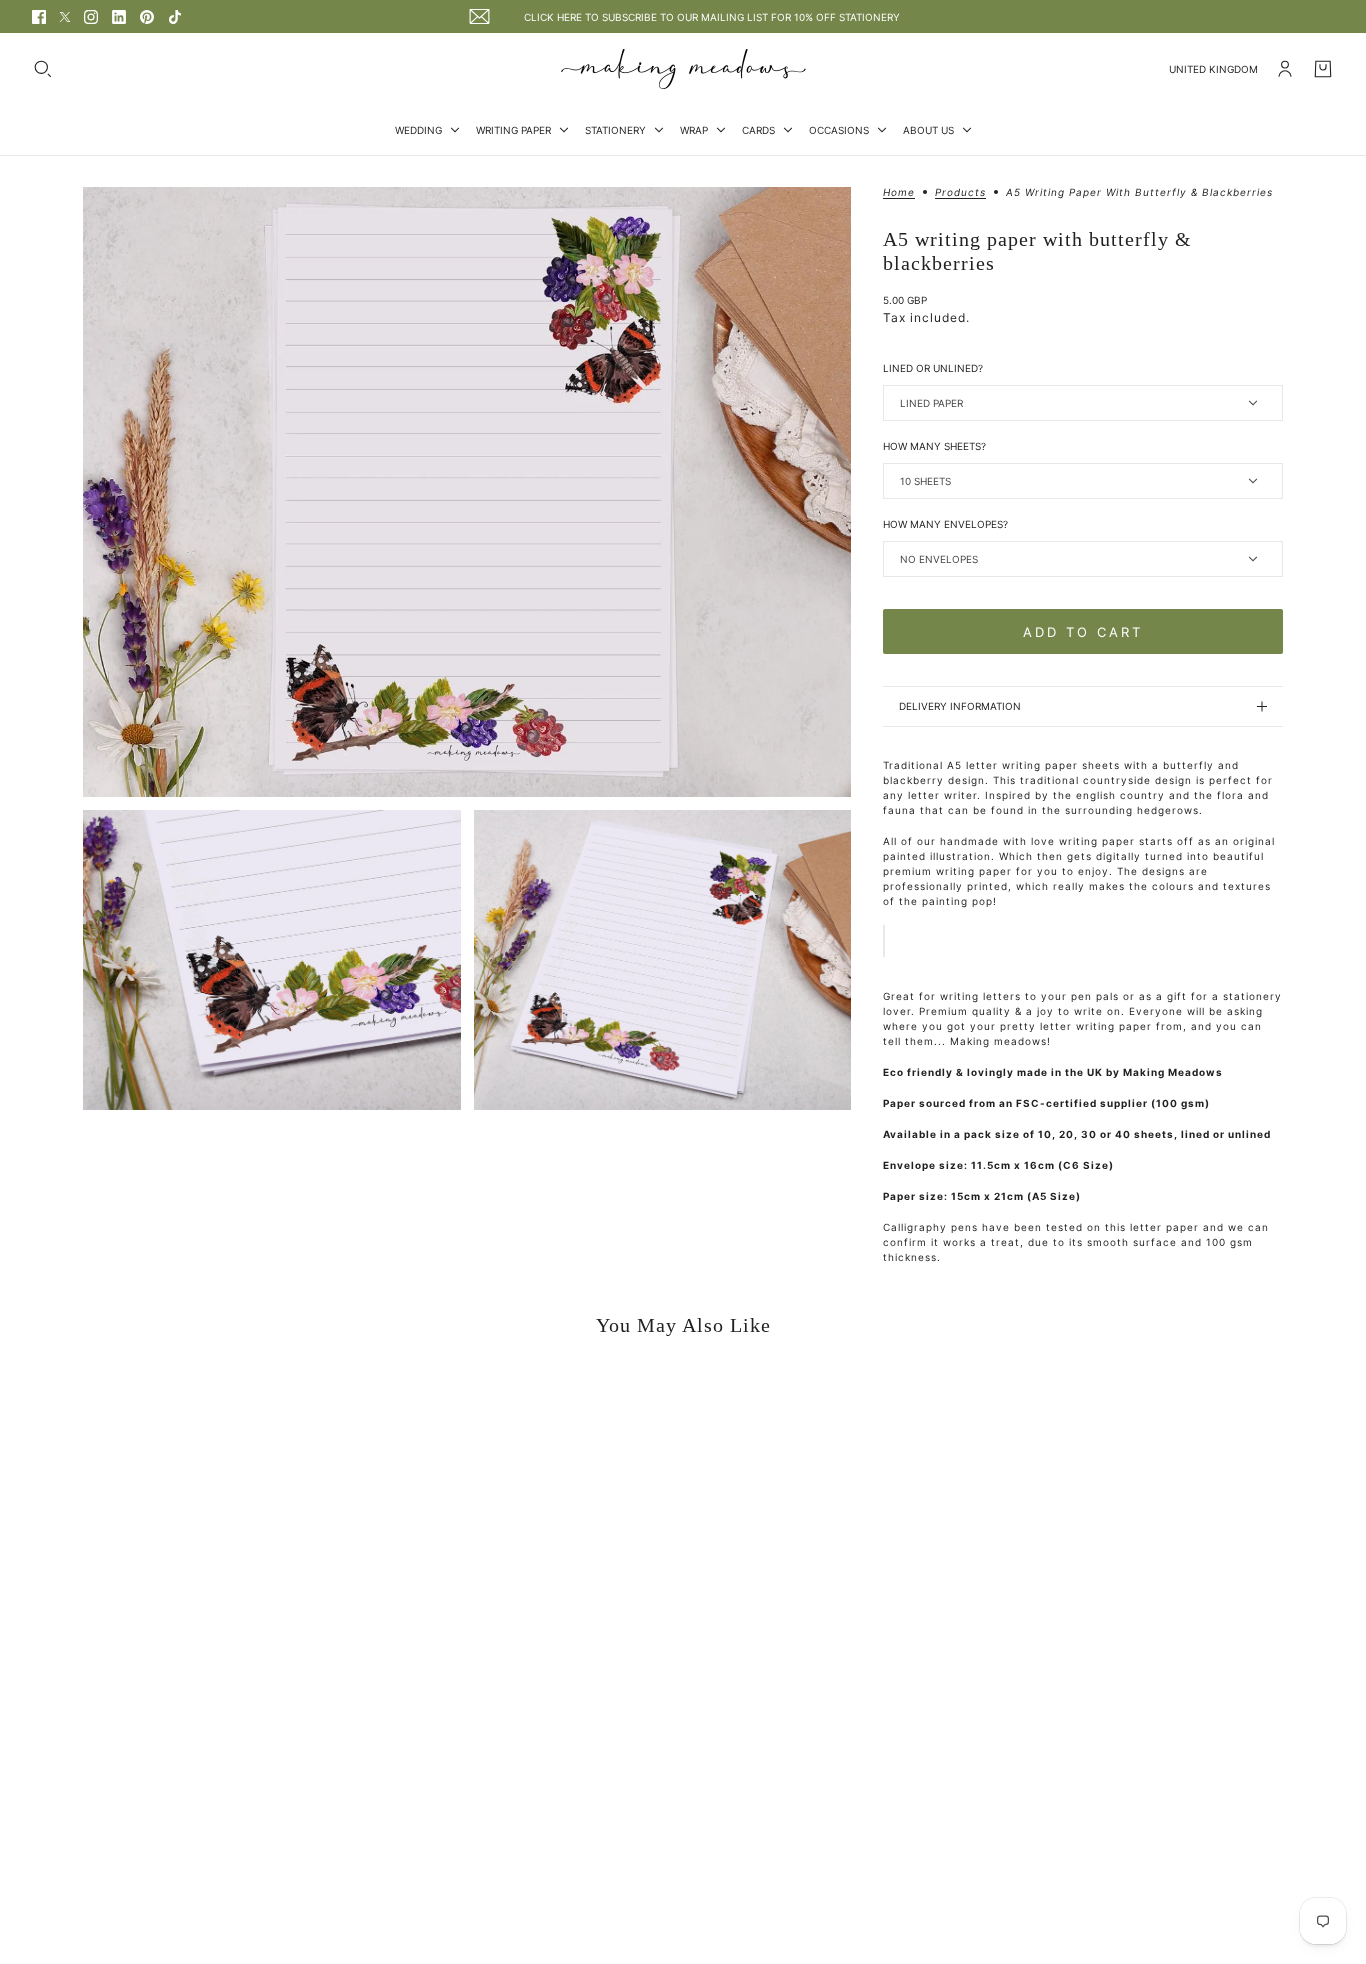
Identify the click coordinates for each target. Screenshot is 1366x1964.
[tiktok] (175, 17)
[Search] (43, 69)
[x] (65, 17)
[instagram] (91, 17)
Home (899, 192)
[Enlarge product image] (467, 492)
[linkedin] (119, 17)
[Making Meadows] (683, 69)
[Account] (1285, 69)
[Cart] (1323, 69)
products (960, 192)
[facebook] (39, 17)
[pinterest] (147, 17)
